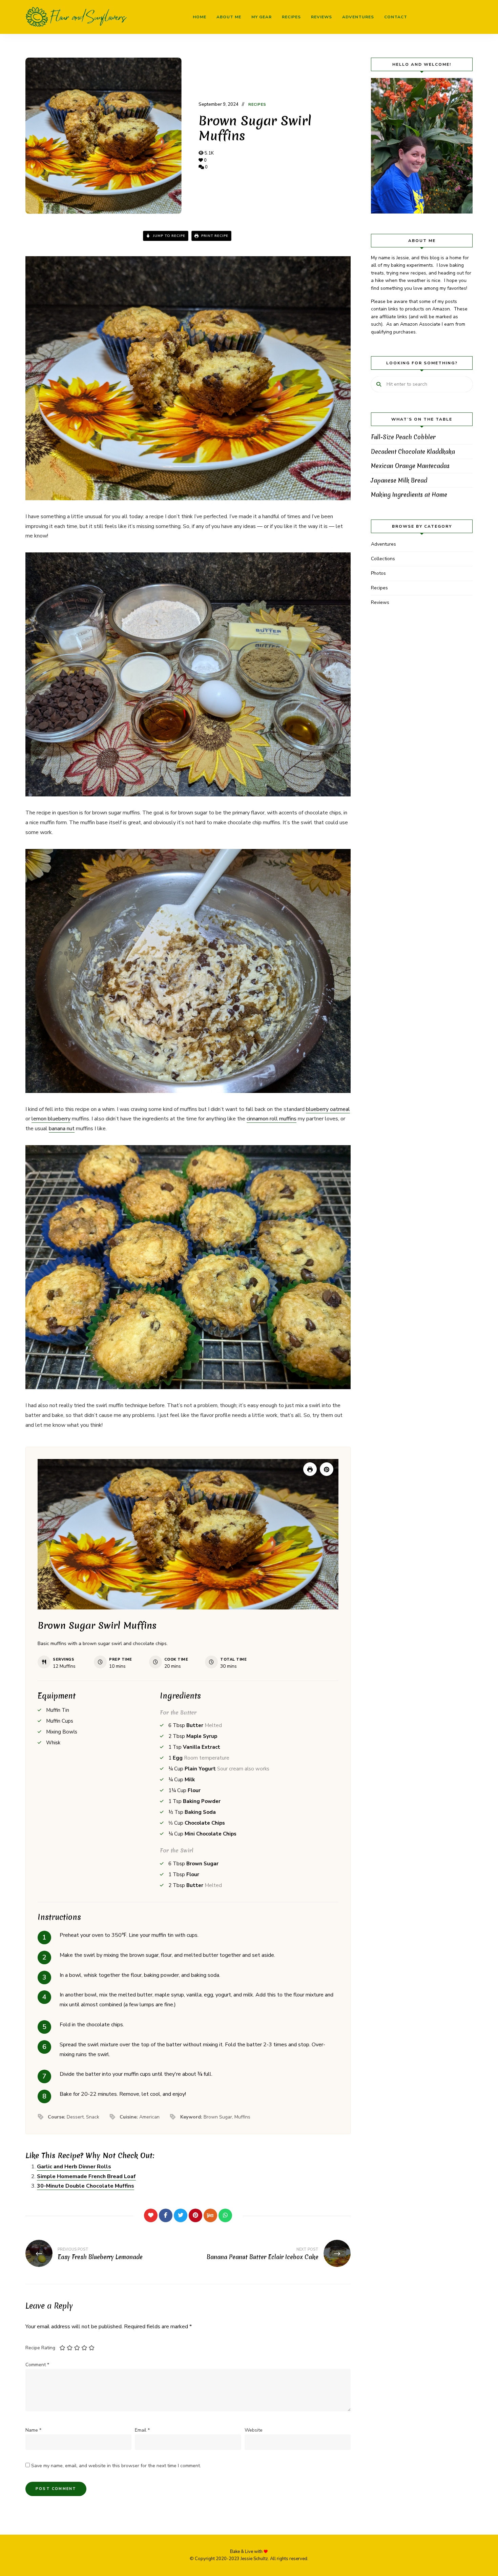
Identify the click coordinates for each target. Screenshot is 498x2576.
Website (254, 2430)
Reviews (321, 17)
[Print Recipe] (310, 1469)
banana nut (62, 1129)
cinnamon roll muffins (272, 1119)
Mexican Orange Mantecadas (410, 466)
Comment (37, 2365)
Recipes (291, 17)
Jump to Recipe (168, 236)
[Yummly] (210, 2215)
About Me (229, 17)
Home (200, 17)
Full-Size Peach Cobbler (403, 437)
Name (33, 2430)
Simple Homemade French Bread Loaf (86, 2176)
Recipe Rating (40, 2348)
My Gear (262, 17)
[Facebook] (166, 2215)
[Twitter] (181, 2215)
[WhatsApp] (225, 2215)
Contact (396, 17)
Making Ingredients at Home (409, 495)
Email (142, 2430)
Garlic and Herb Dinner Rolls (74, 2167)
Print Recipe (214, 236)
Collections (383, 559)
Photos (378, 573)
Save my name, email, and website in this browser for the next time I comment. (116, 2466)
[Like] (151, 2215)
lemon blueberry (51, 1119)
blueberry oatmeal (328, 1109)
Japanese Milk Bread (399, 480)
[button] (327, 1469)
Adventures (358, 17)
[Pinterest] (195, 2215)
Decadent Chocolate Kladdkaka (413, 452)
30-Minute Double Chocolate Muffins (86, 2186)
